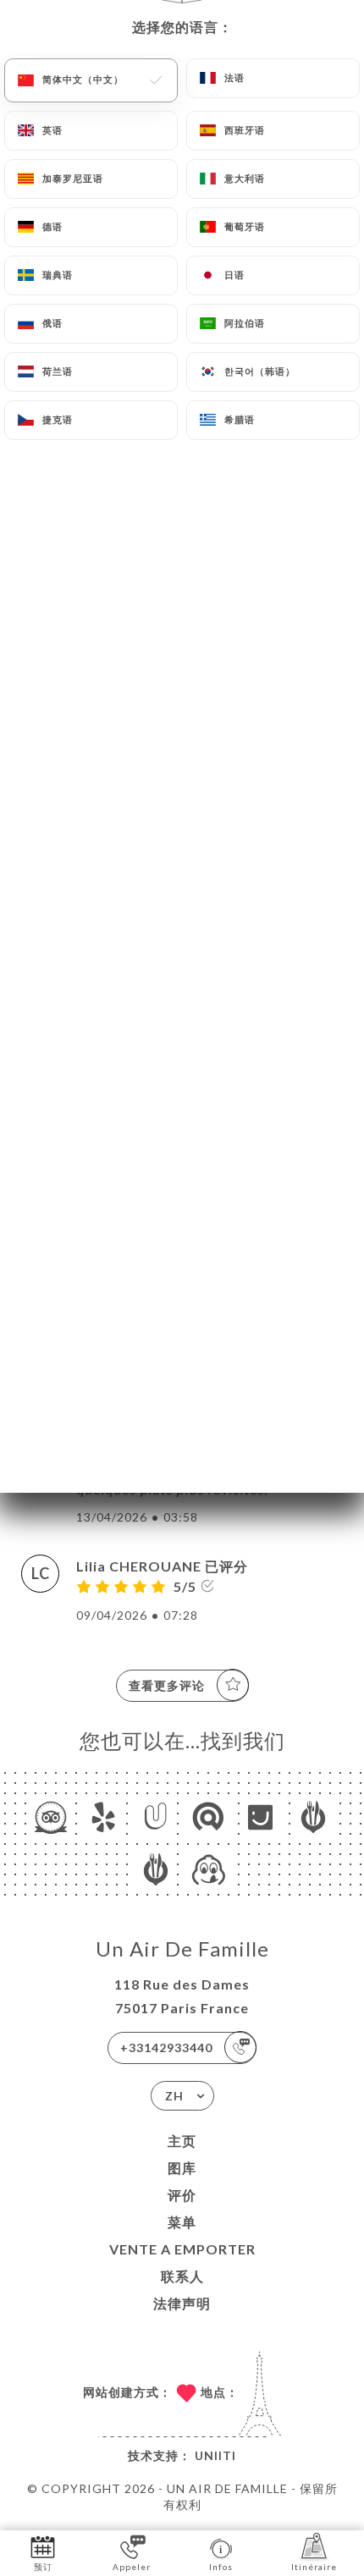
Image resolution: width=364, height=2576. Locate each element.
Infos (221, 2567)
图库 (182, 2168)
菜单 (182, 2222)
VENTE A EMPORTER (182, 2249)
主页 (182, 2141)
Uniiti (215, 2455)
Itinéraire (314, 2567)
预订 (43, 2567)
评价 (182, 2195)
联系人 (182, 2276)
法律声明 (182, 2303)
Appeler (132, 2567)
